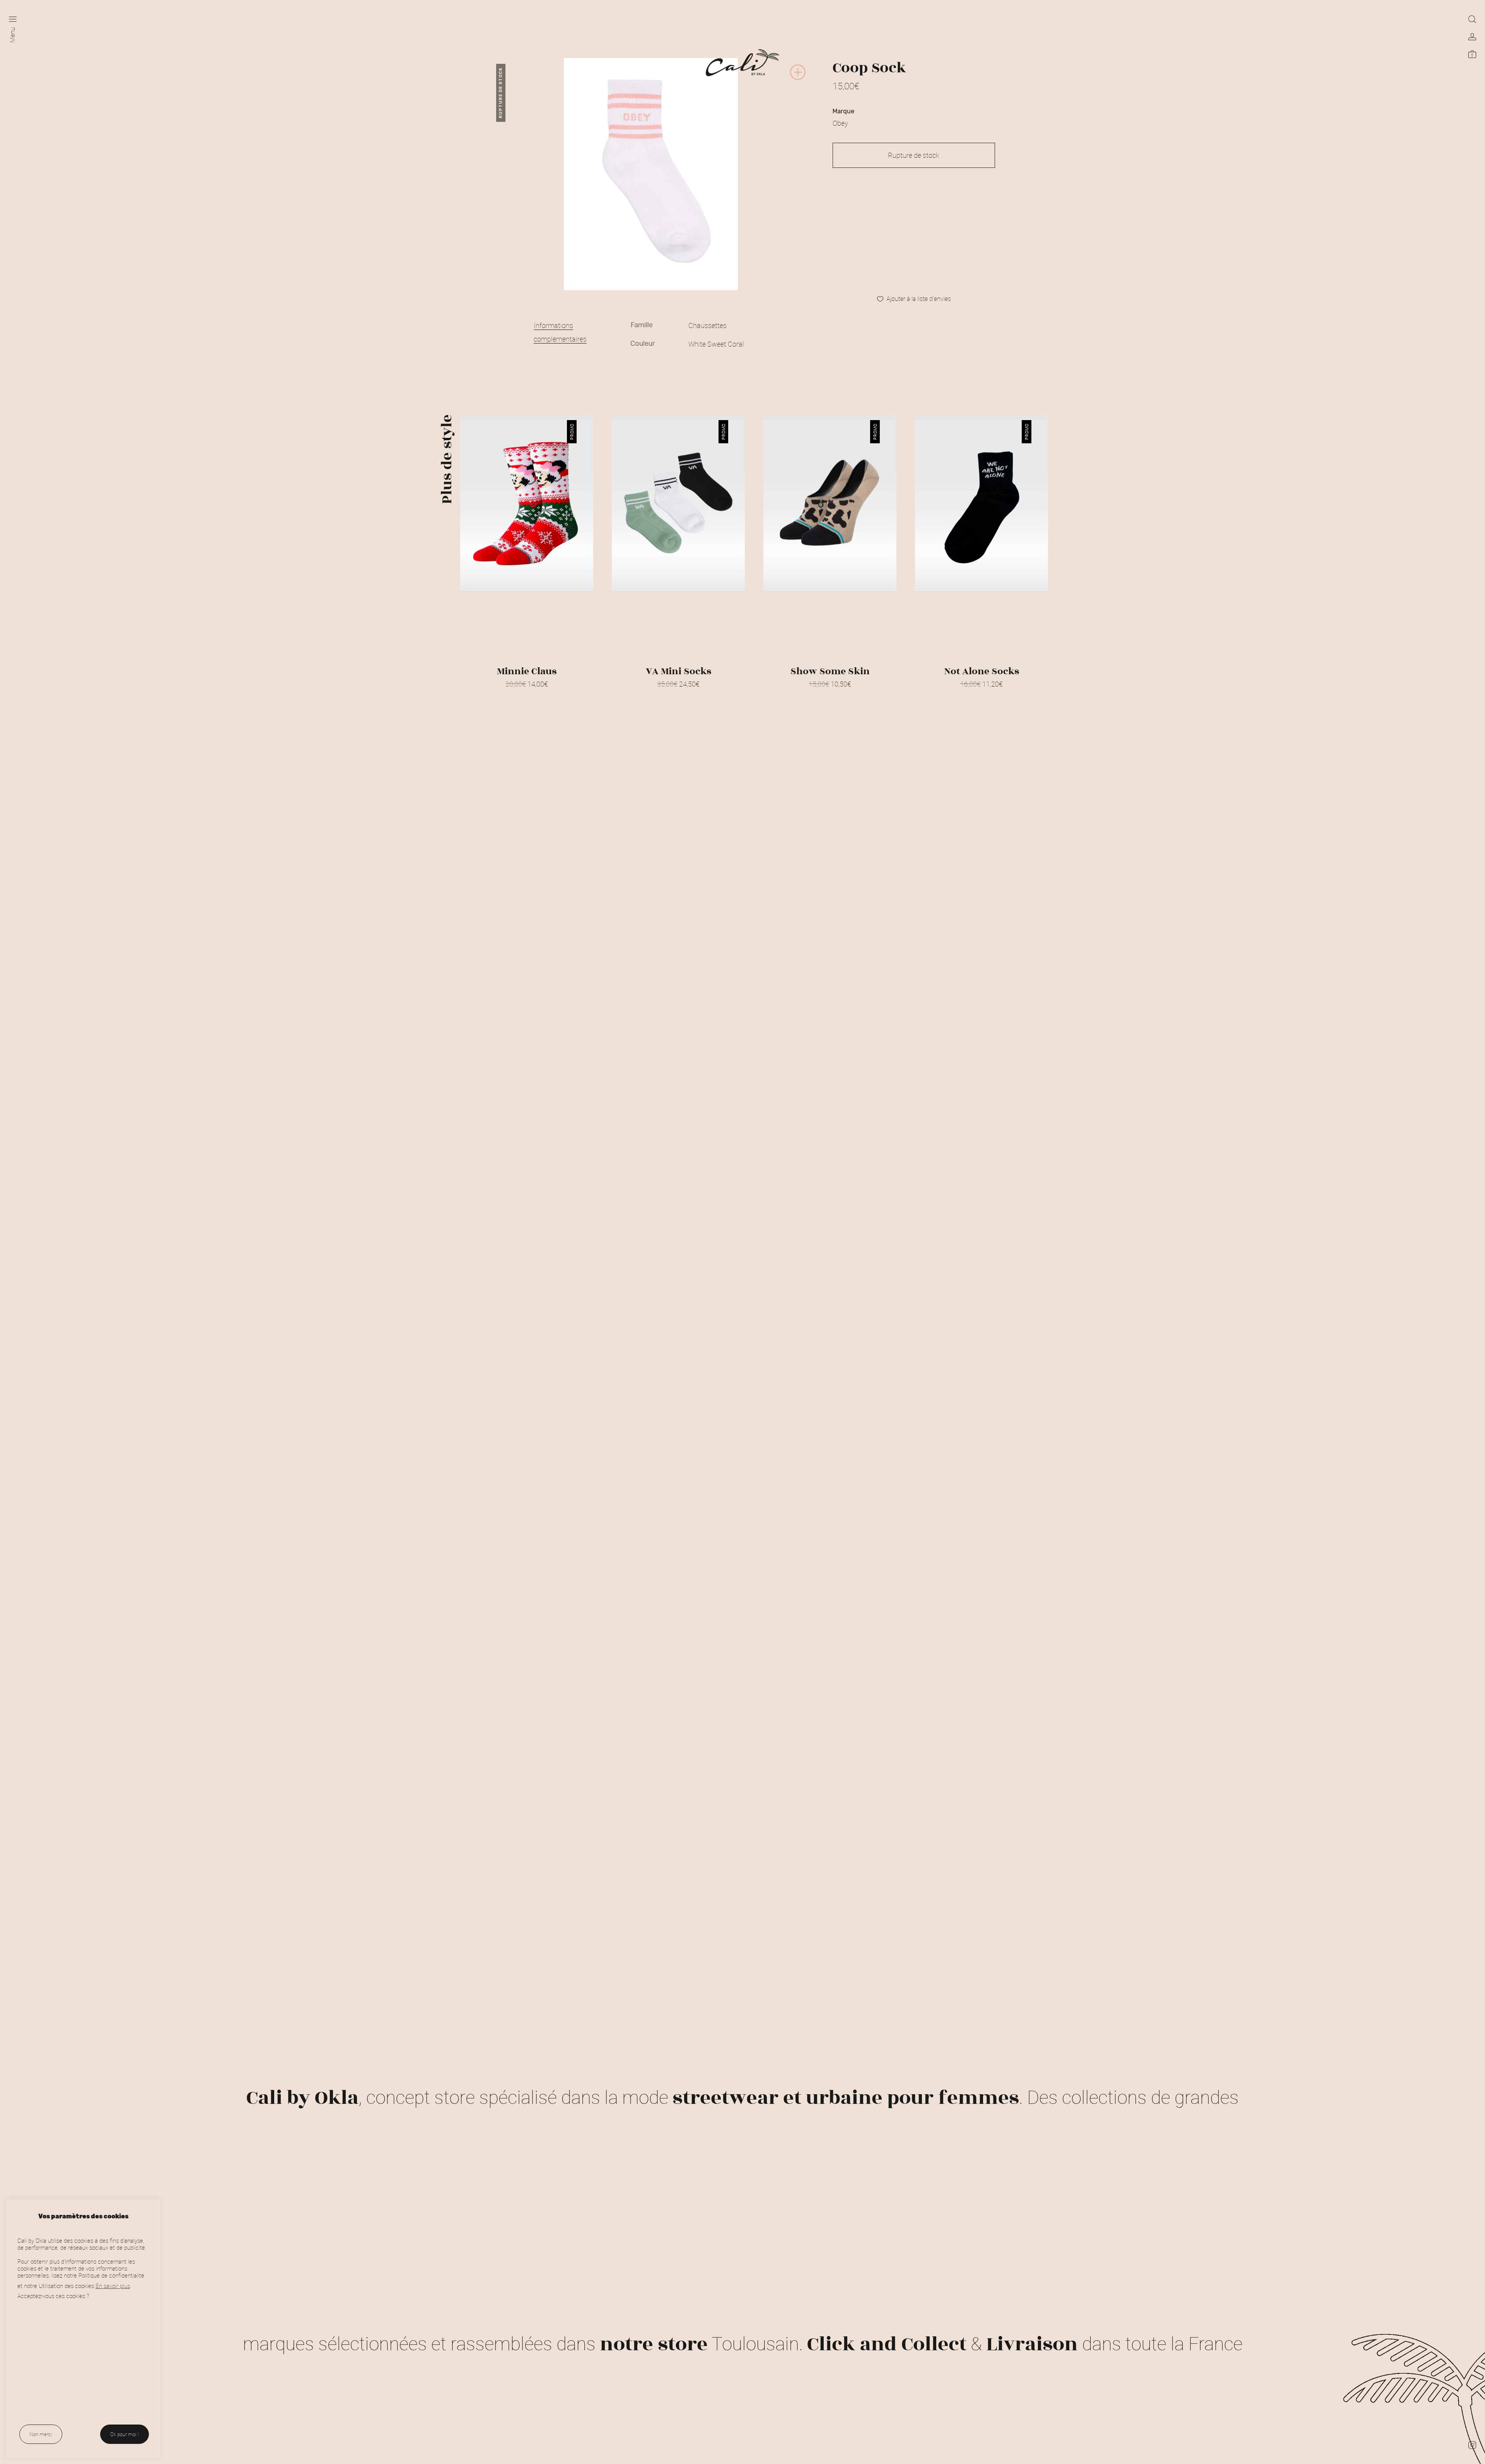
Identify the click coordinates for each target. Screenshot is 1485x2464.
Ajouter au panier (678, 694)
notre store (654, 2344)
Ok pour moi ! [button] (125, 2434)
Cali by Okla (302, 2098)
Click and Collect (887, 2344)
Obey (840, 123)
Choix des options (527, 694)
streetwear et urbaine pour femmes (846, 2098)
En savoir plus (113, 2286)
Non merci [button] (41, 2434)
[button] (798, 79)
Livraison (1032, 2344)
